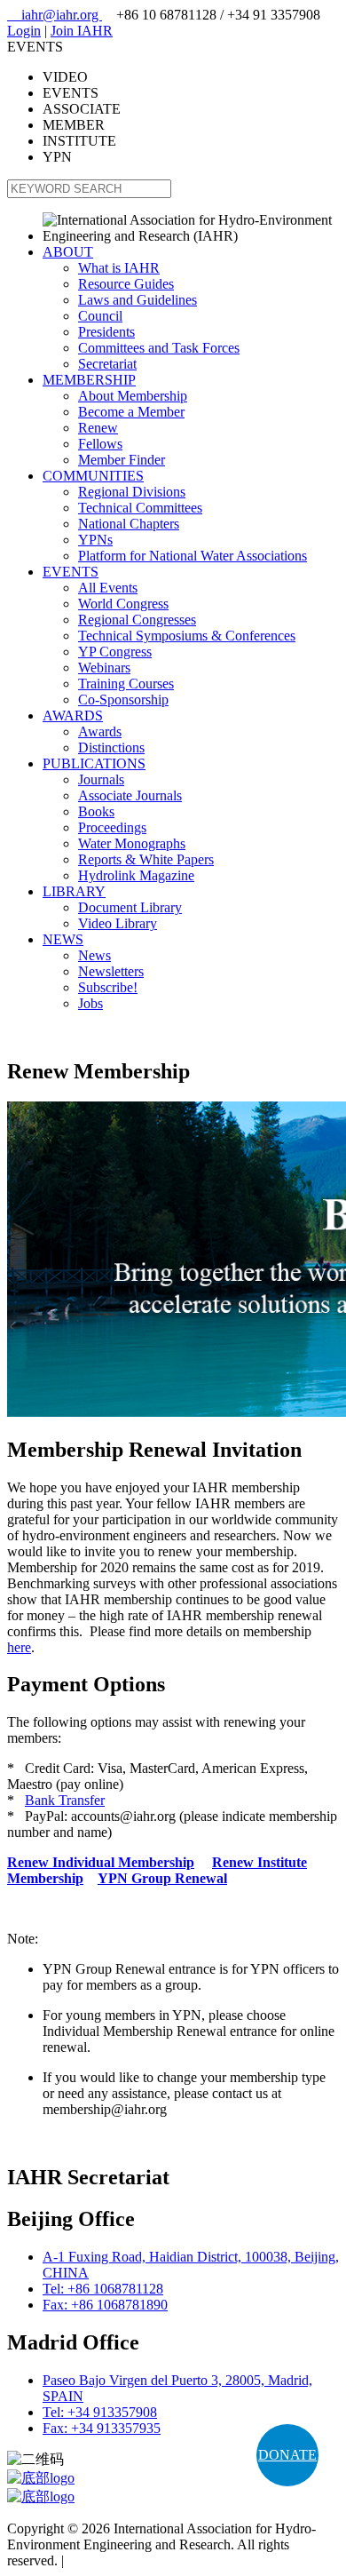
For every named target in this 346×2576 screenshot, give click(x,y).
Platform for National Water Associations (193, 556)
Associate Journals (130, 795)
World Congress (123, 604)
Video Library (118, 923)
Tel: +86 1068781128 (103, 2289)
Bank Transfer (65, 1800)
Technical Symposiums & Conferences (187, 636)
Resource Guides (126, 284)
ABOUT (68, 252)
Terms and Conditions (129, 2560)
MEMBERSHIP (89, 380)
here (19, 1647)
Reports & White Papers (146, 859)
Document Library (130, 907)
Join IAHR (82, 31)
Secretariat (107, 364)
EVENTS (71, 572)
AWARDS (73, 716)
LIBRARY (74, 891)
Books (96, 811)
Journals (101, 779)
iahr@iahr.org (55, 15)
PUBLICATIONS (94, 763)
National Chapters (129, 524)
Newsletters (111, 971)
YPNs (95, 540)
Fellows (100, 444)
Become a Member (131, 412)
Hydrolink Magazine (136, 875)
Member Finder (122, 460)
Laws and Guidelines (138, 300)
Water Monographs (132, 843)
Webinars (104, 668)
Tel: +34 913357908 (100, 2412)
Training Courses (126, 684)
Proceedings (112, 827)
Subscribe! (108, 987)
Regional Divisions (132, 492)
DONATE (287, 2455)
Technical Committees (140, 508)
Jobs (90, 1003)
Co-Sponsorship (123, 700)
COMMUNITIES (93, 476)
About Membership (133, 396)
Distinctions (111, 747)
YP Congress (115, 652)
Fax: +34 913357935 (102, 2428)
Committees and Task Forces (159, 348)
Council (100, 316)
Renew (98, 428)
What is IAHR (119, 268)
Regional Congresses (137, 620)
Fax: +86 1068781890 (105, 2305)
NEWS (63, 939)
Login (24, 31)
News (94, 955)
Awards (100, 731)
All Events (108, 588)
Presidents (106, 332)
